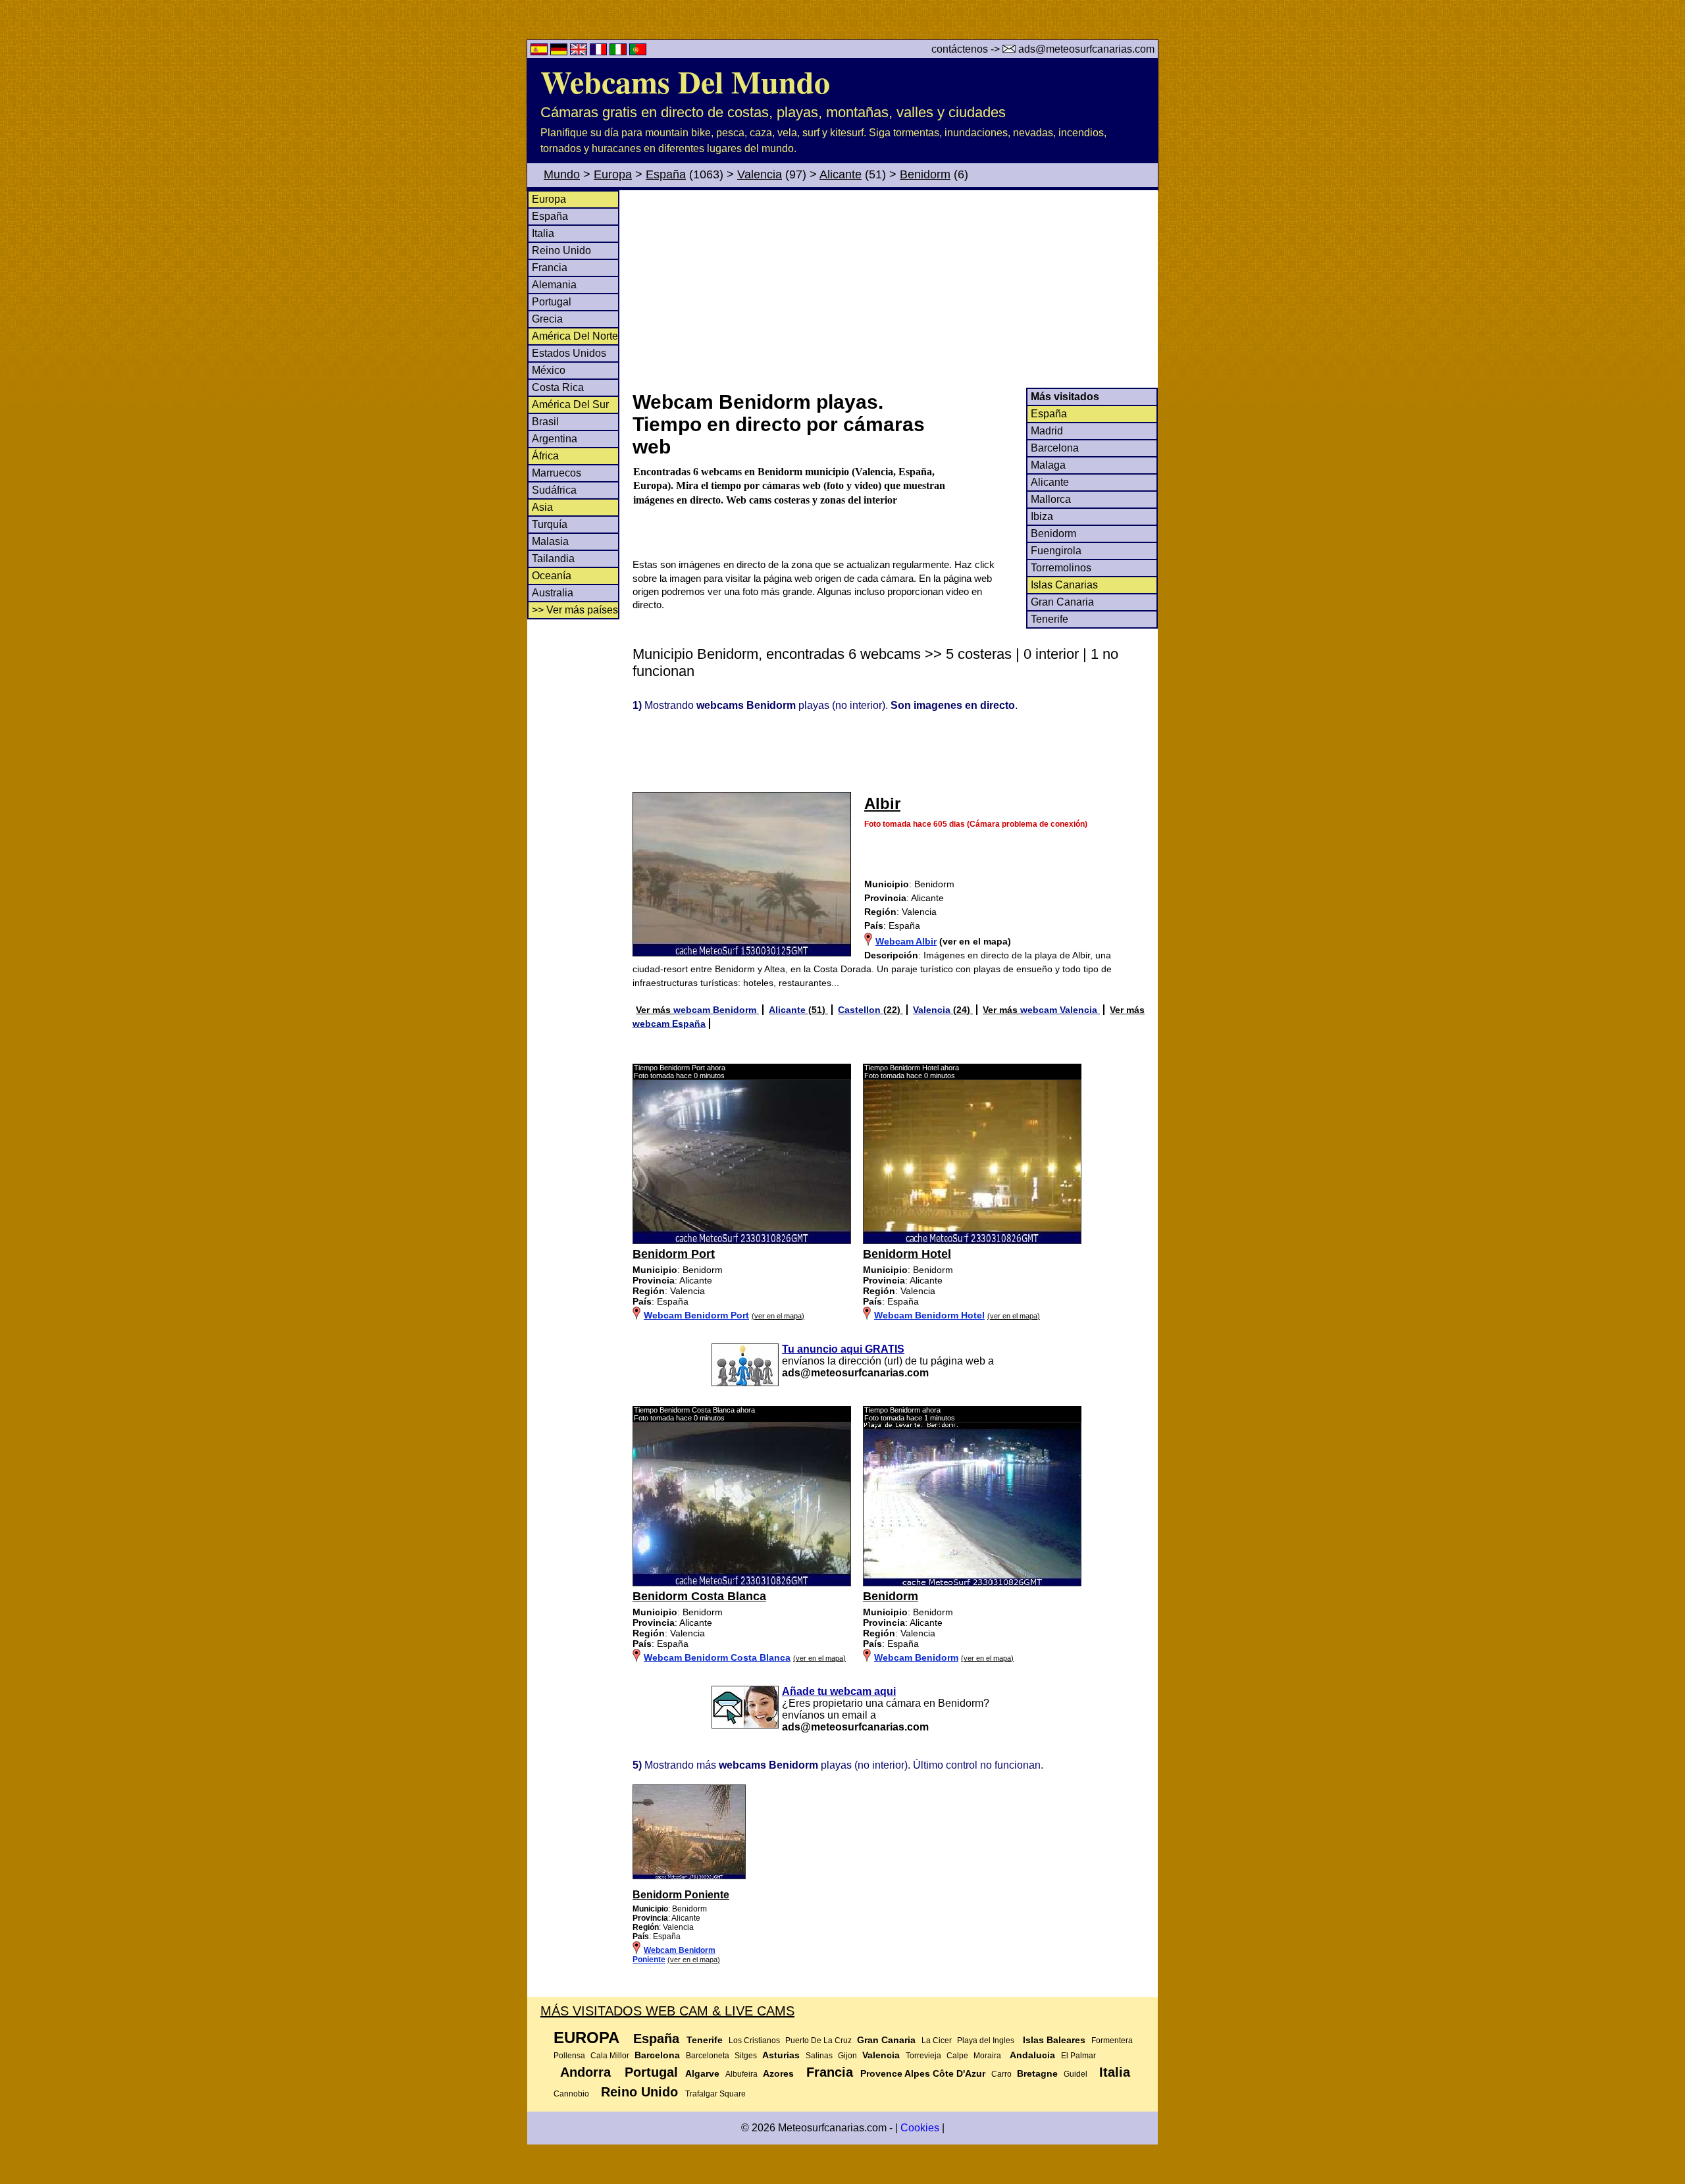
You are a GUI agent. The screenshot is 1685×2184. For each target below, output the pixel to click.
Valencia (760, 174)
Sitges (746, 2056)
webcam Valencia (1060, 1010)
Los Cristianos (754, 2041)
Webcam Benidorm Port (696, 1315)
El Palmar (1078, 2056)
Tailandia (553, 559)
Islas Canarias (1064, 585)
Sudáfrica (554, 490)
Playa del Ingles (986, 2041)
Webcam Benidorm (916, 1657)
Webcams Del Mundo (685, 81)
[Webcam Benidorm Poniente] (689, 1877)
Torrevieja (923, 2056)
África (545, 456)
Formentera (1112, 2041)
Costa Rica (558, 387)
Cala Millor (610, 2056)
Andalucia (1032, 2055)
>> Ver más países (575, 610)
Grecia (547, 319)
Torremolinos (1061, 568)
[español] (540, 52)
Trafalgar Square (715, 2094)
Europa (613, 174)
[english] (580, 52)
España (666, 174)
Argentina (555, 439)
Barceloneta (708, 2056)
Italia (543, 233)
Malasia (550, 541)
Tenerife (1050, 619)
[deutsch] (560, 52)
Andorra (585, 2072)
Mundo (562, 174)
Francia (550, 268)
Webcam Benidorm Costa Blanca (717, 1657)
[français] (600, 52)
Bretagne (1037, 2073)
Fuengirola (1056, 551)
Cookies (920, 2128)
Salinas (819, 2056)
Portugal (552, 302)
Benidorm (925, 174)
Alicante (841, 174)
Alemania (554, 285)
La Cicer (937, 2041)
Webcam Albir (906, 941)
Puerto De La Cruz (818, 2041)
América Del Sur (570, 404)
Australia (553, 593)
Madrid (1047, 431)
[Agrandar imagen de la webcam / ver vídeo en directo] (742, 1241)
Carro (1001, 2074)
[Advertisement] (894, 289)
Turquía (550, 524)
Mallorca (1051, 499)
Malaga (1048, 465)
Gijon (847, 2056)
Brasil (545, 422)
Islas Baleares (1054, 2040)
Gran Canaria (1062, 602)
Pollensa (569, 2056)
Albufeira (741, 2074)
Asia (542, 507)
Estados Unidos (569, 353)
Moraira (987, 2056)
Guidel (1076, 2074)
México (549, 370)
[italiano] (619, 52)
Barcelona (1055, 448)
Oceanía (552, 576)
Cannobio (571, 2094)
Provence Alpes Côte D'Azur (923, 2073)
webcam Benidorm (716, 1010)
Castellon (861, 1010)
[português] (638, 52)
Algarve (702, 2073)
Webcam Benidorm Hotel (929, 1315)
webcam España (669, 1024)
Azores (778, 2073)
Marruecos (557, 473)
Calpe (957, 2056)
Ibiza (1042, 516)
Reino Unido (561, 250)
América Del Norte (575, 336)
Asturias (781, 2055)
